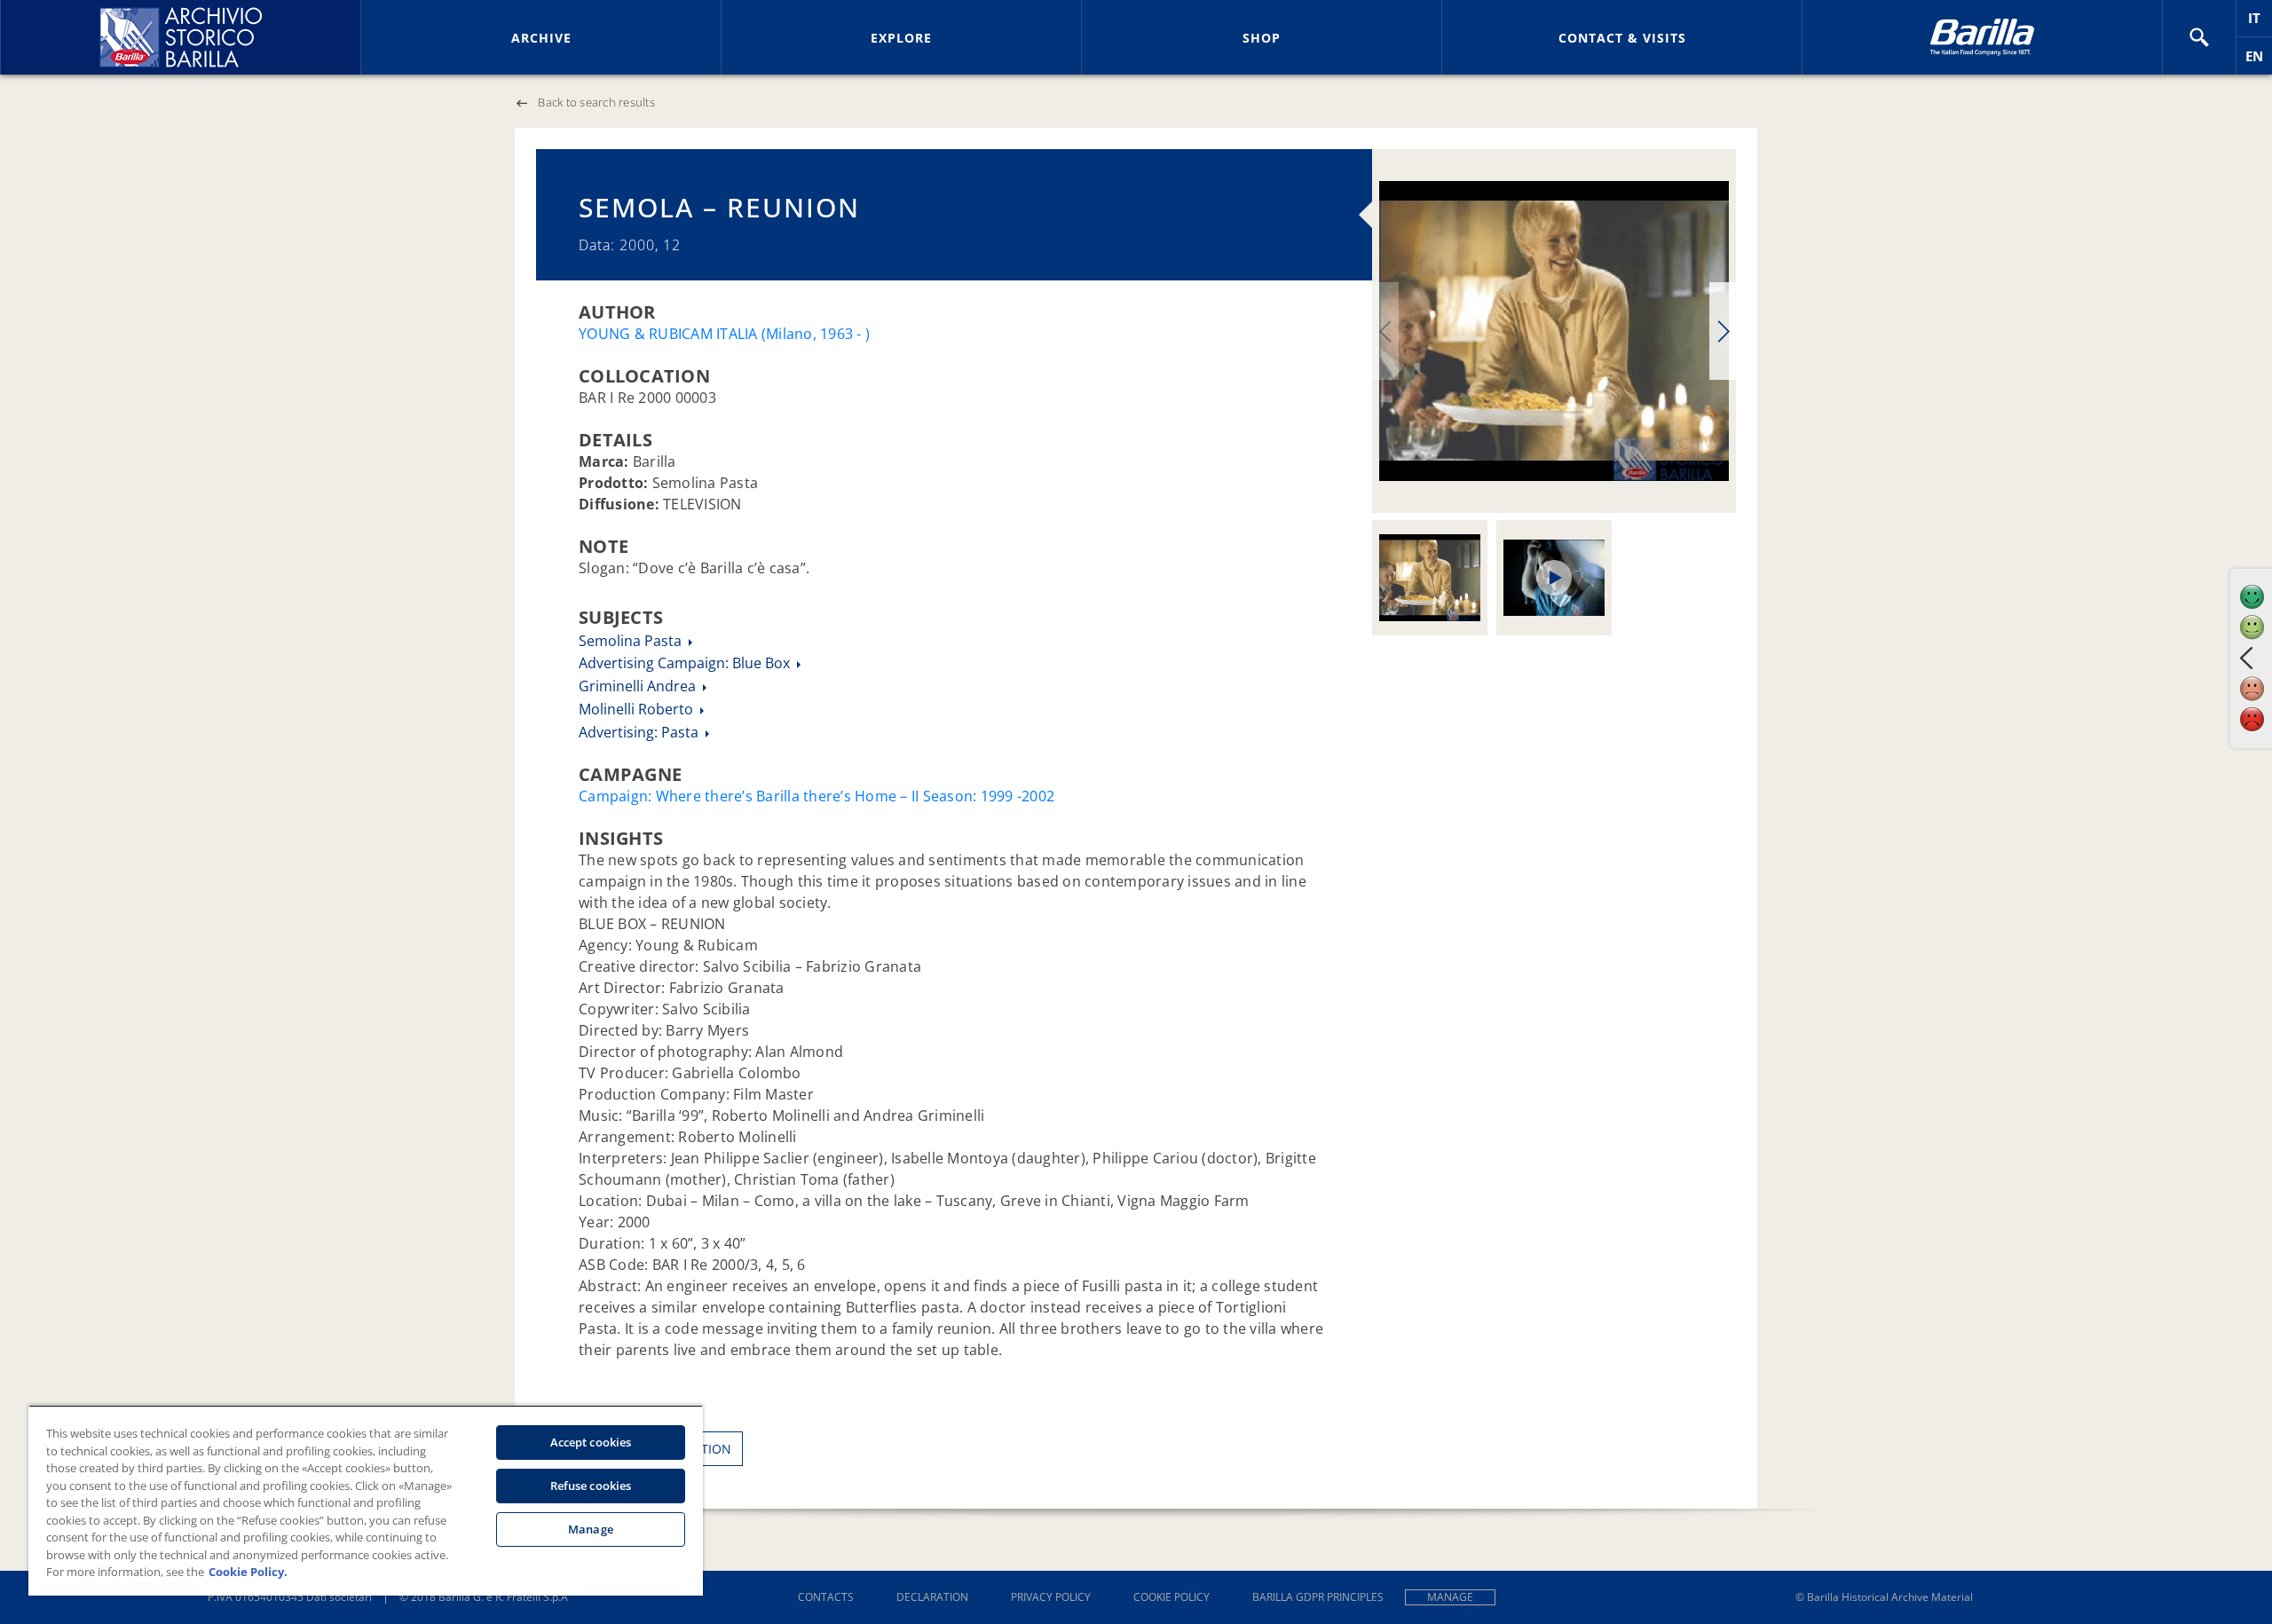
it (2260, 23)
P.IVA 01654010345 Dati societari (290, 1597)
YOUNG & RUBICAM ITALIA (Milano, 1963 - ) (724, 334)
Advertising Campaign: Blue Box (686, 663)
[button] (2199, 37)
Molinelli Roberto (638, 709)
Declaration (932, 1597)
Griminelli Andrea (639, 686)
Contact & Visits (1622, 38)
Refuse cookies (591, 1486)
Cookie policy (1171, 1597)
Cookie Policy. (248, 1572)
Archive (541, 38)
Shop (1262, 38)
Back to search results (596, 102)
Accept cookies (591, 1442)
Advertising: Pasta (640, 732)
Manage (1450, 1597)
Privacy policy (1051, 1597)
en (2259, 61)
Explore (901, 38)
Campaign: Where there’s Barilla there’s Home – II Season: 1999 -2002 (816, 796)
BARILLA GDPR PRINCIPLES (1318, 1597)
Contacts (826, 1597)
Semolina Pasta (632, 641)
